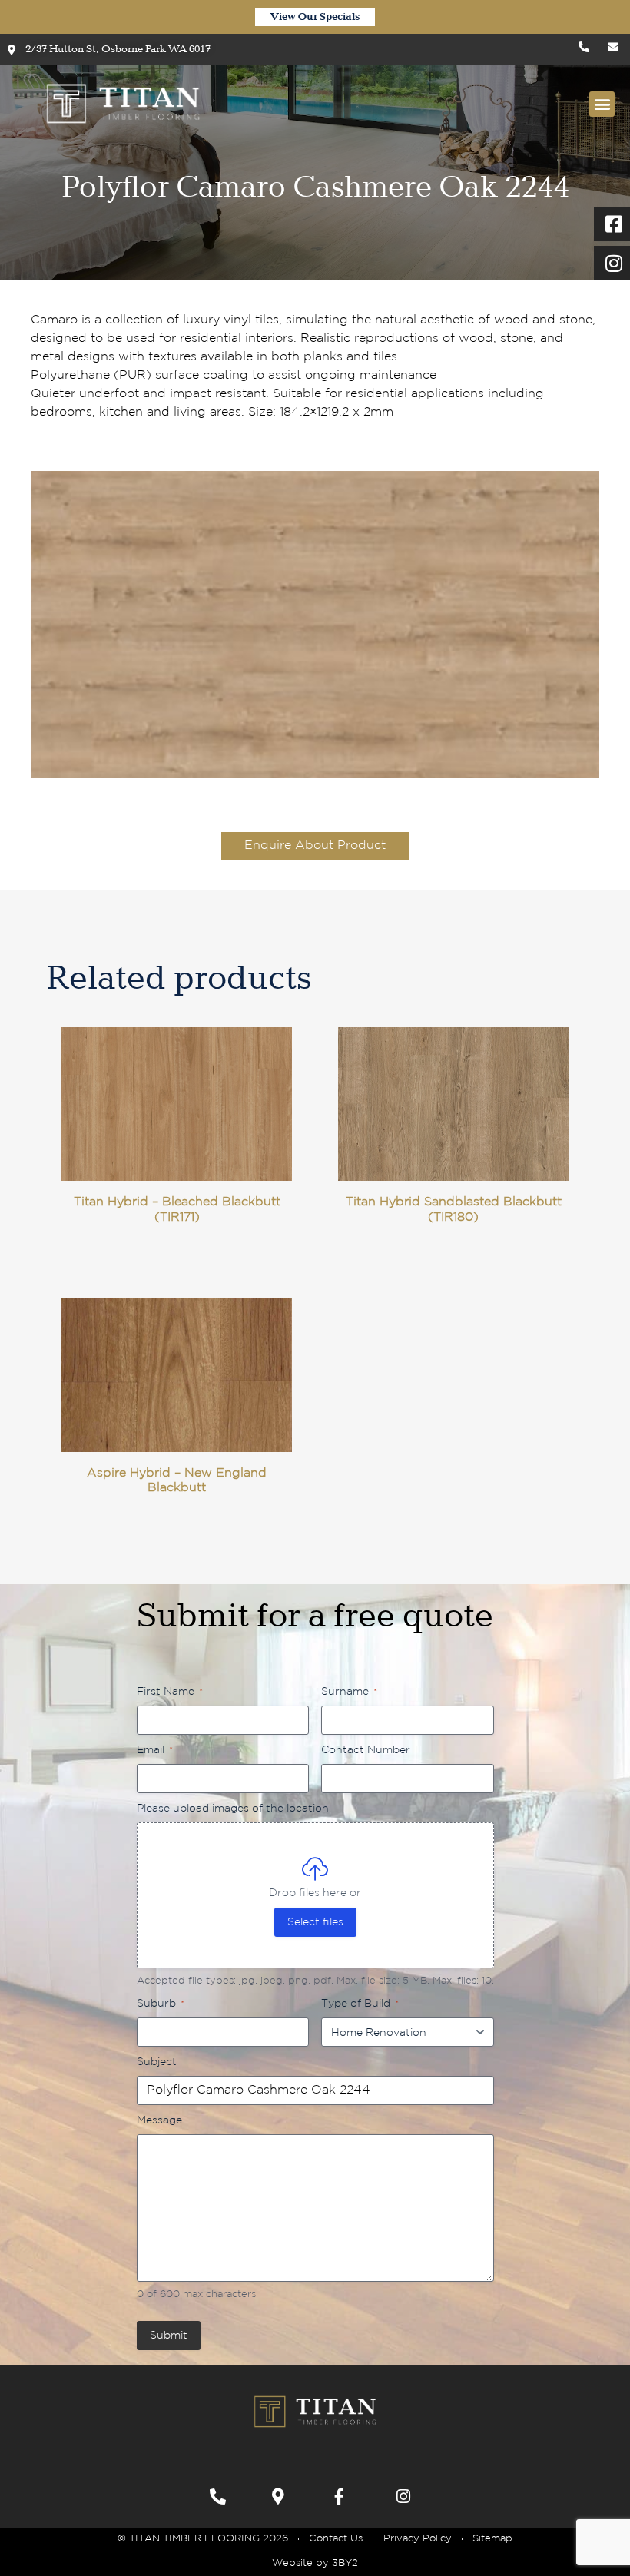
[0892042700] (222, 2496)
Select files (315, 1922)
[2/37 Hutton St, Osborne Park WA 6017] (284, 2496)
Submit (169, 2336)
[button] (602, 104)
